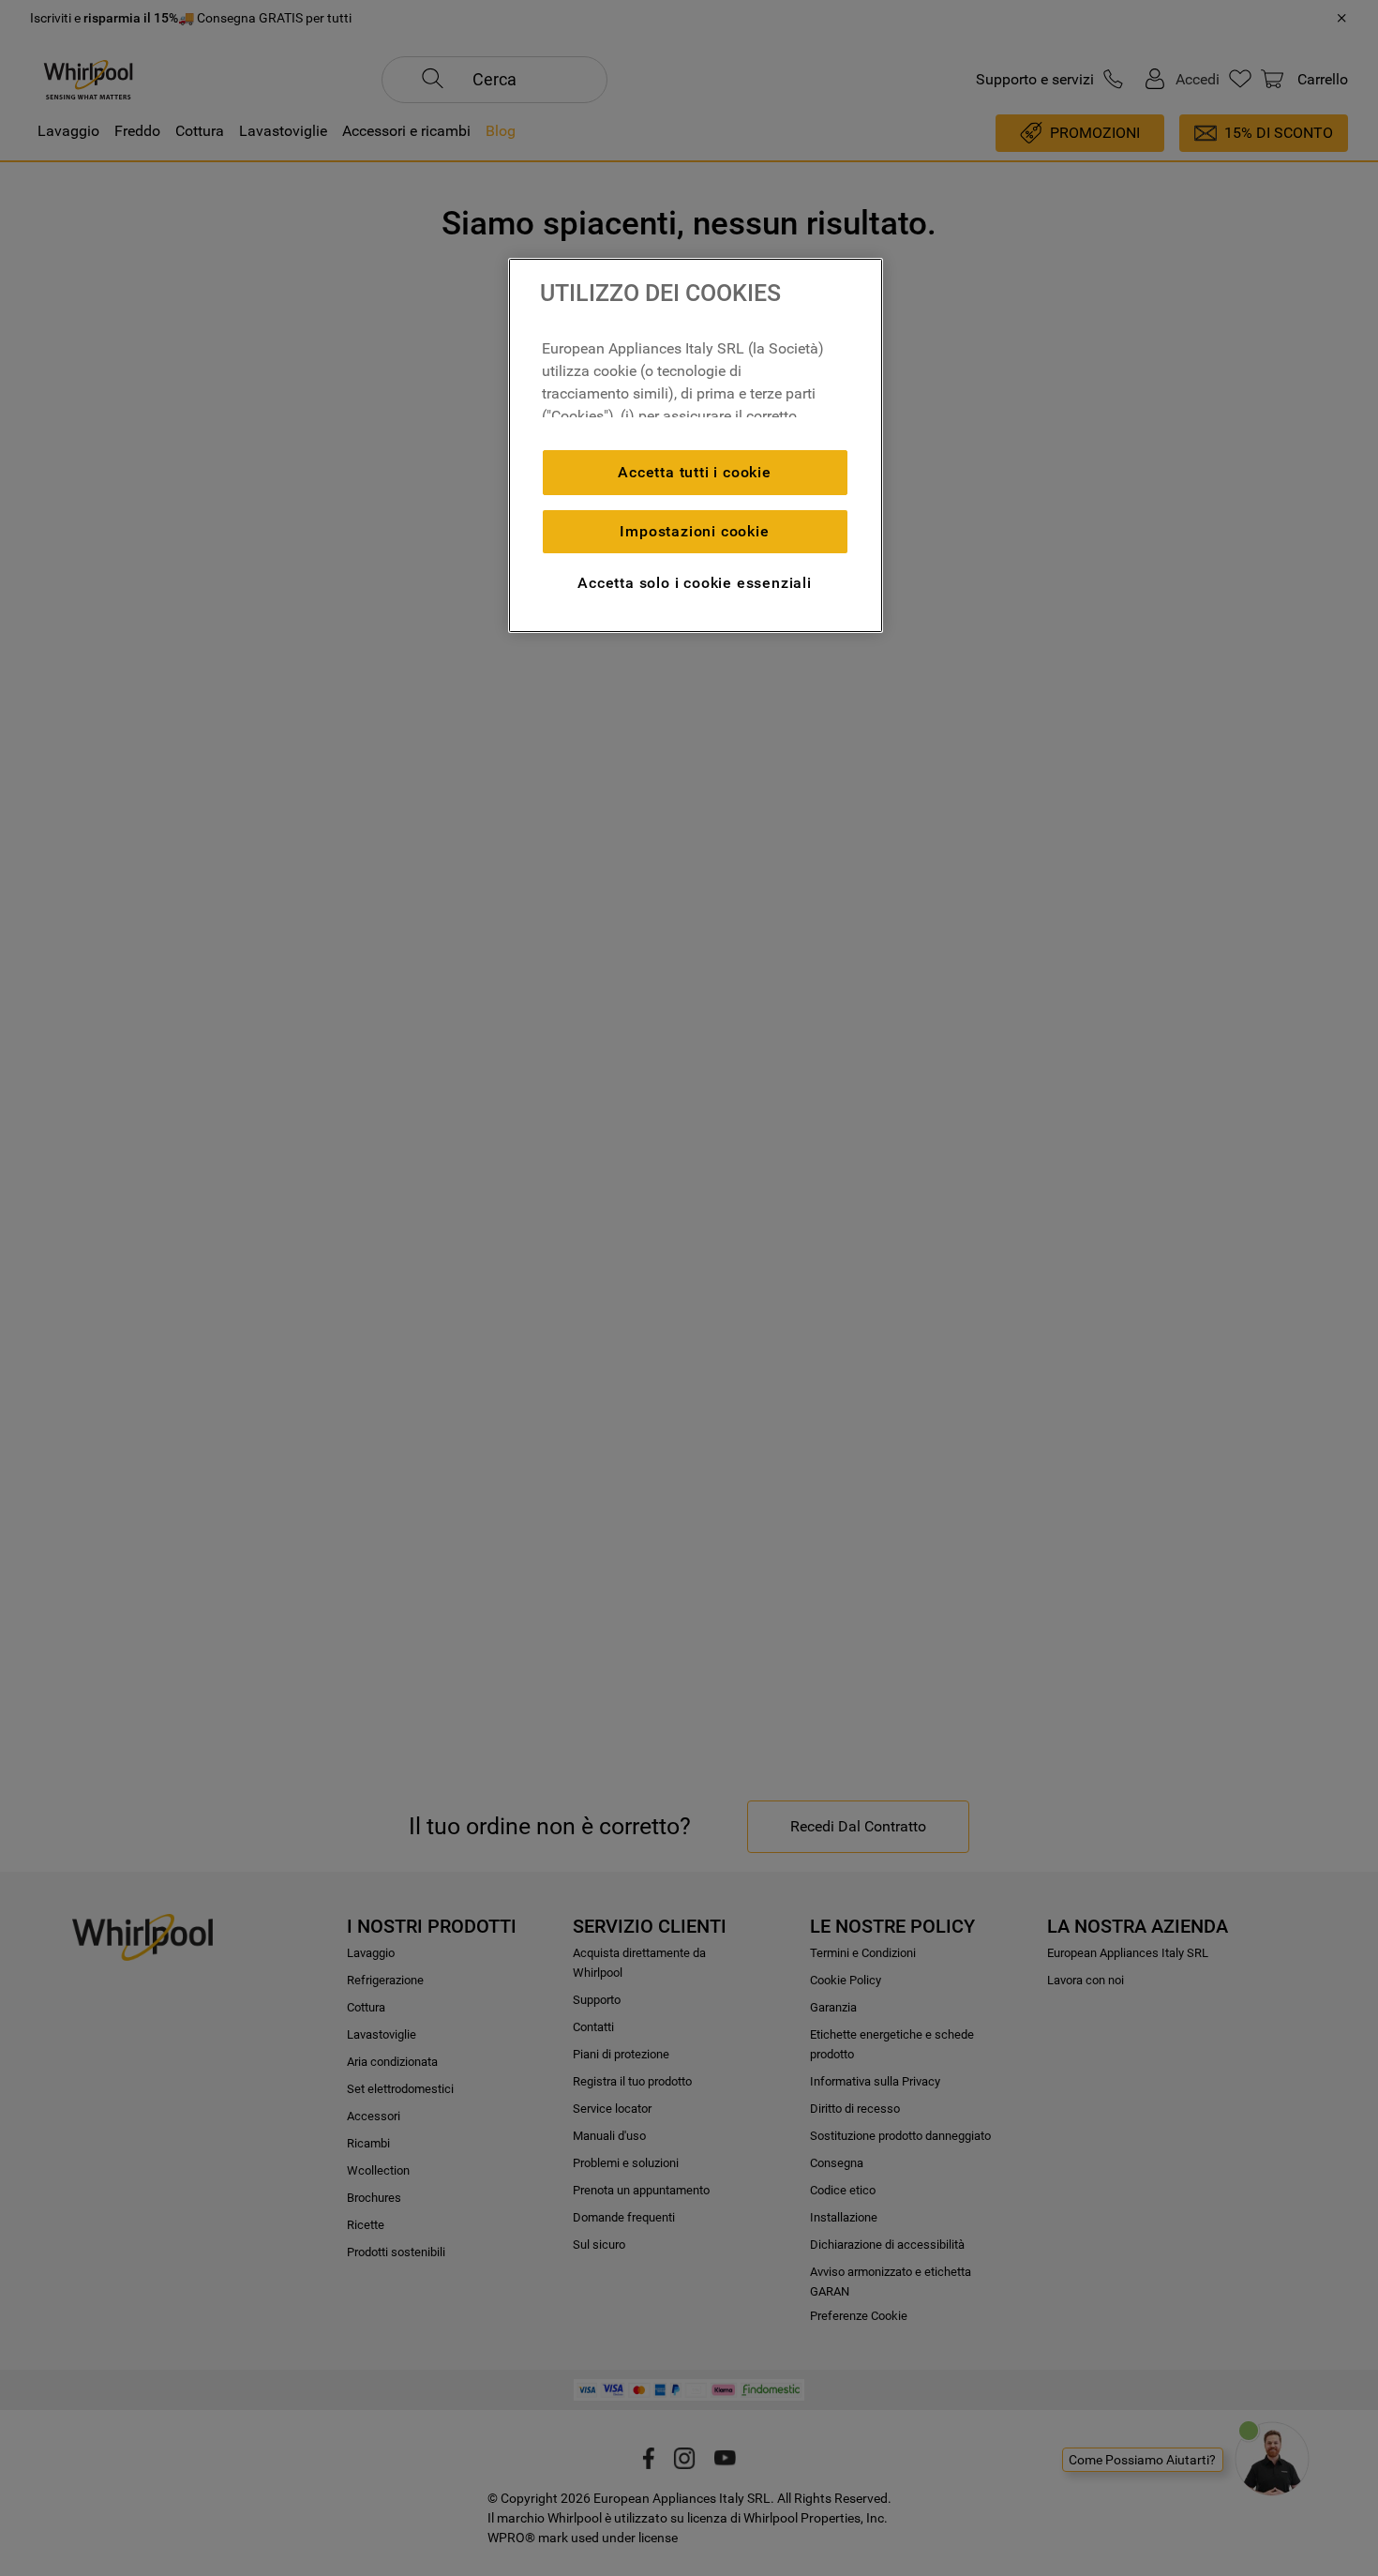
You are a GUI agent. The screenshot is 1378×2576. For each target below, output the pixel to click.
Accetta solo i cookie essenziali (695, 583)
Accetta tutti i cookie (695, 472)
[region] (696, 445)
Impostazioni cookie (694, 531)
